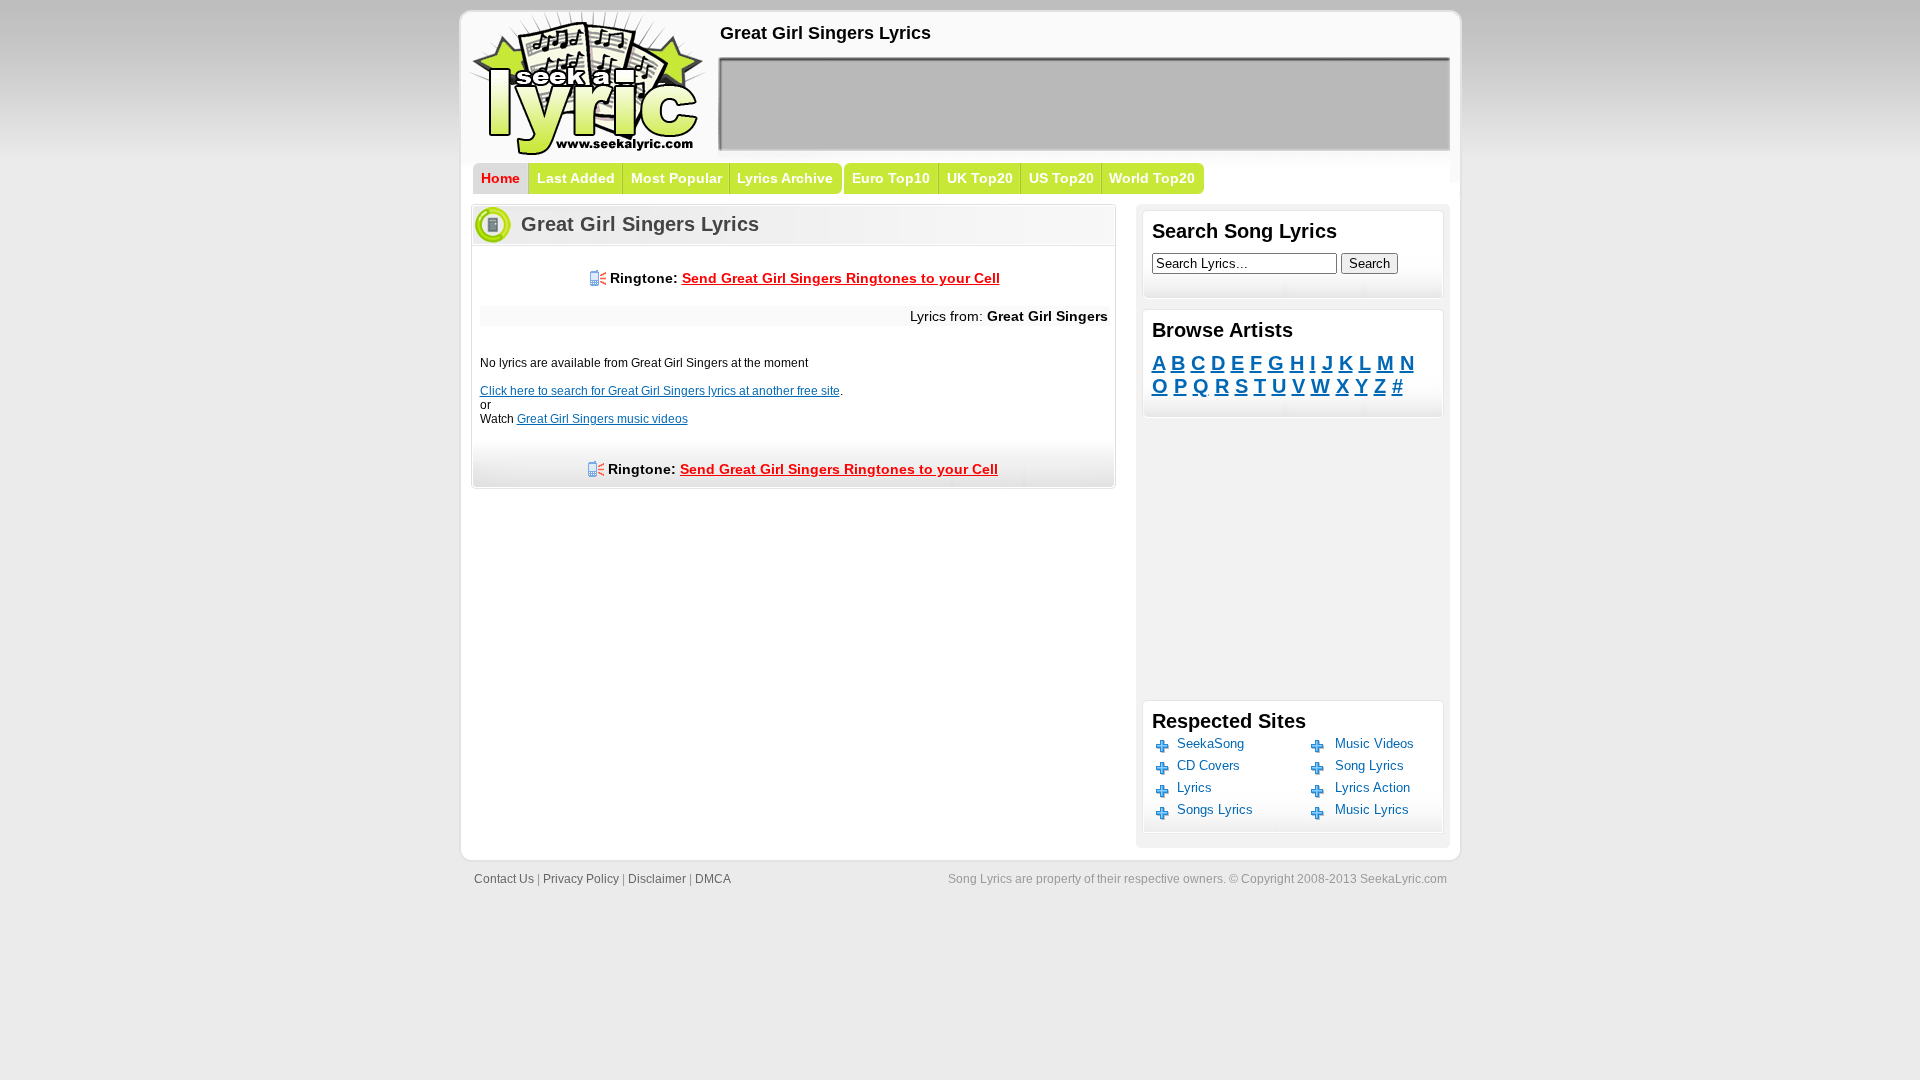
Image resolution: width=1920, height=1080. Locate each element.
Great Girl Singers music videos (602, 419)
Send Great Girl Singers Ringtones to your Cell (841, 278)
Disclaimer (657, 879)
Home (500, 178)
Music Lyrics (1372, 809)
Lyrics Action (1372, 787)
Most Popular (676, 178)
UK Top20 (980, 178)
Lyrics (1194, 787)
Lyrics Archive (785, 178)
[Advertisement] (1084, 104)
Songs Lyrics (1215, 809)
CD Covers (1208, 765)
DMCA (713, 879)
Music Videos (1374, 743)
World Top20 (1152, 178)
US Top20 (1061, 178)
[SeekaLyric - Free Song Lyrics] (588, 151)
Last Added (576, 178)
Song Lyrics (1369, 765)
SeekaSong (1210, 743)
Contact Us (504, 879)
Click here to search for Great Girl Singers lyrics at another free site (660, 391)
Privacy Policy (581, 879)
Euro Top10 (891, 178)
